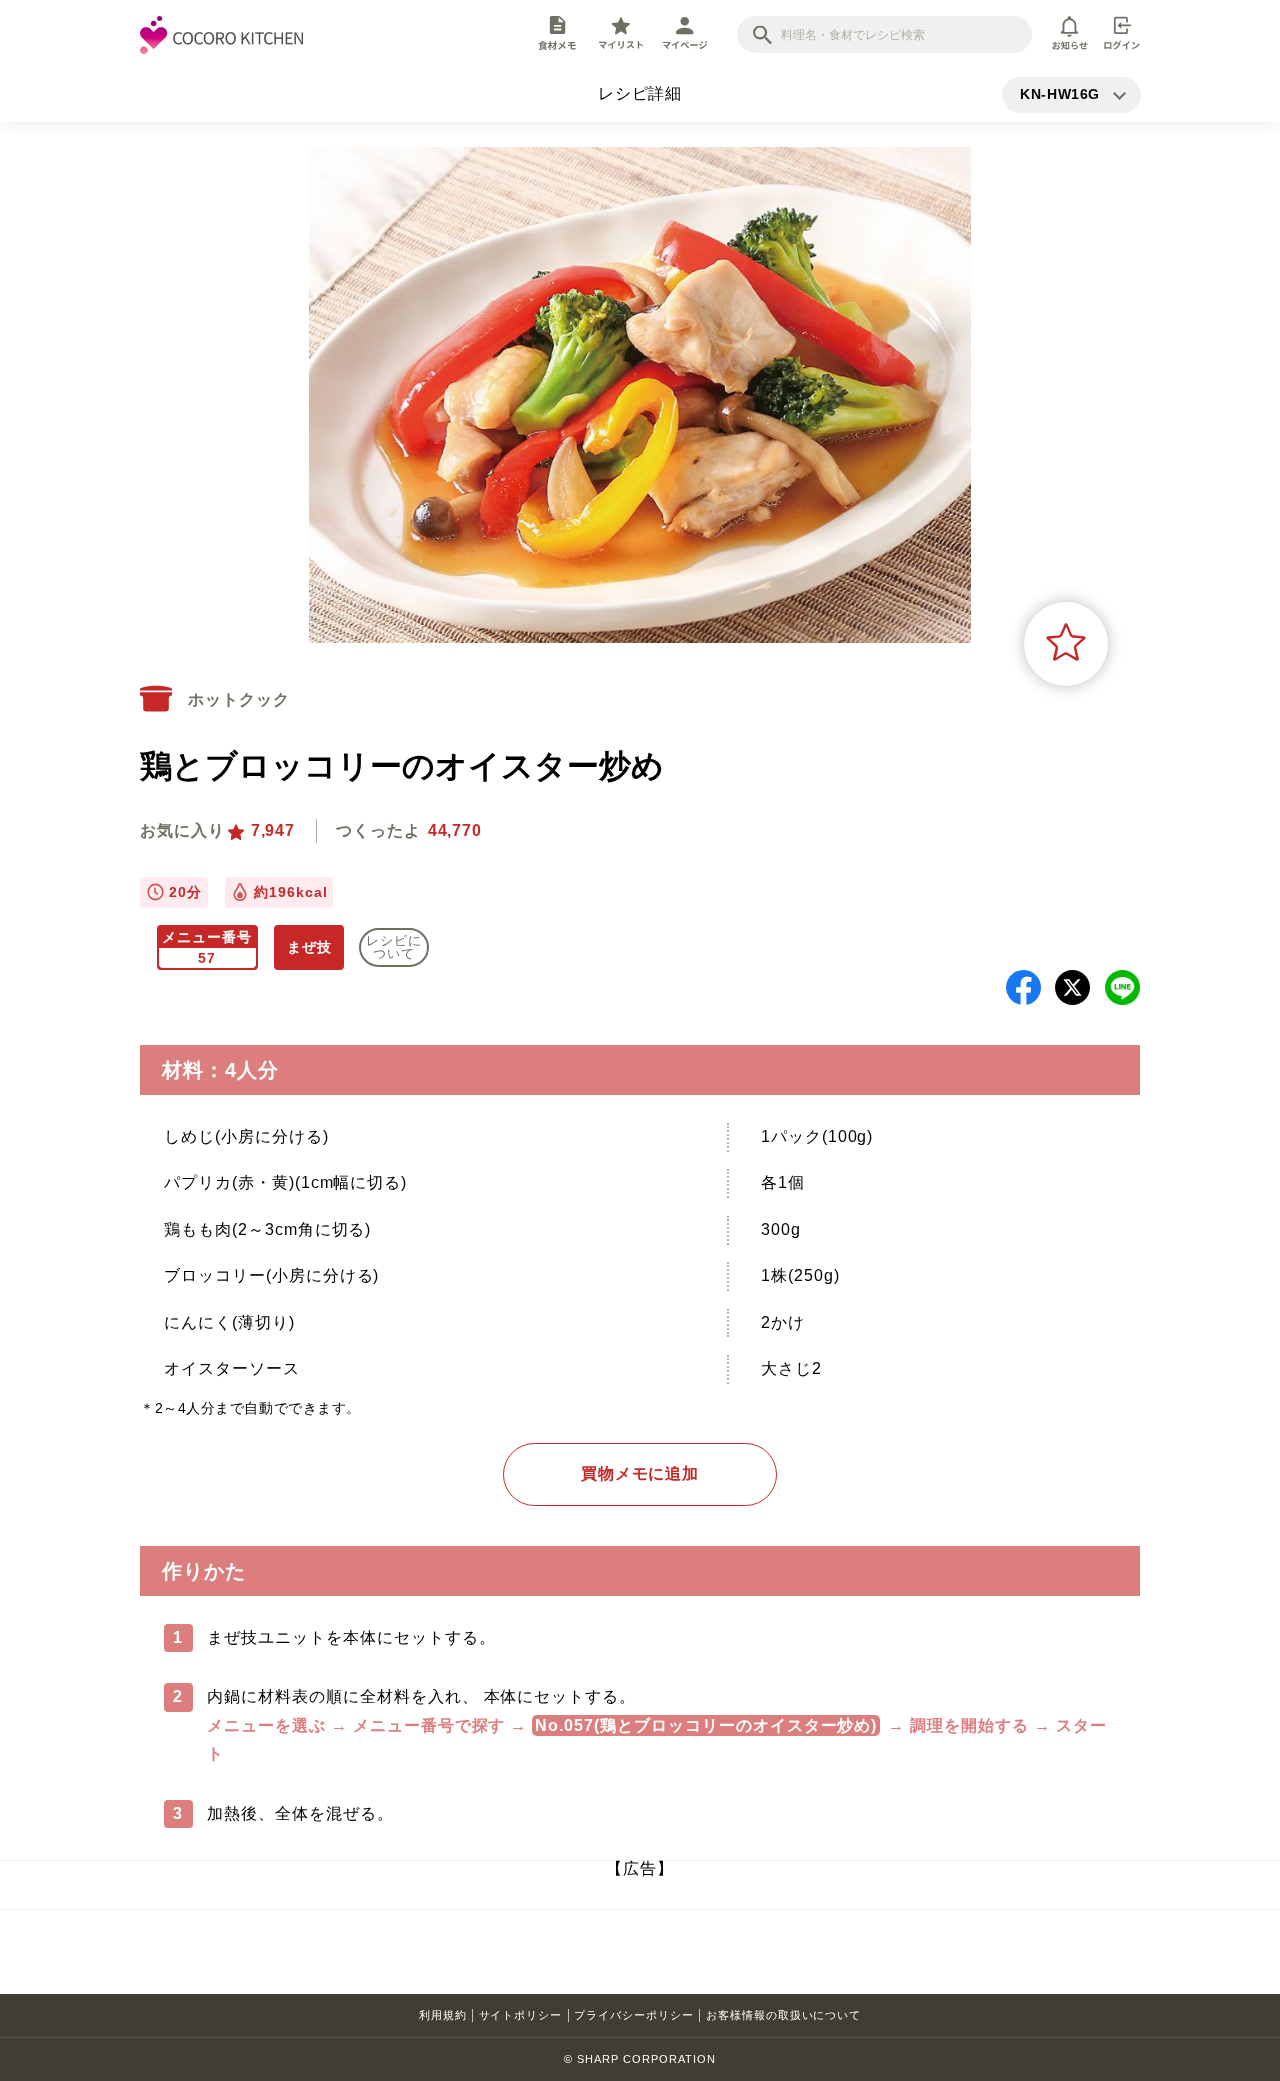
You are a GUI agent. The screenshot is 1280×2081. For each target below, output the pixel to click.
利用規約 (443, 2015)
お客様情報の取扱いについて (783, 2015)
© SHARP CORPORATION (639, 2059)
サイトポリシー (521, 2015)
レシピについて (394, 947)
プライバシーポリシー (634, 2015)
